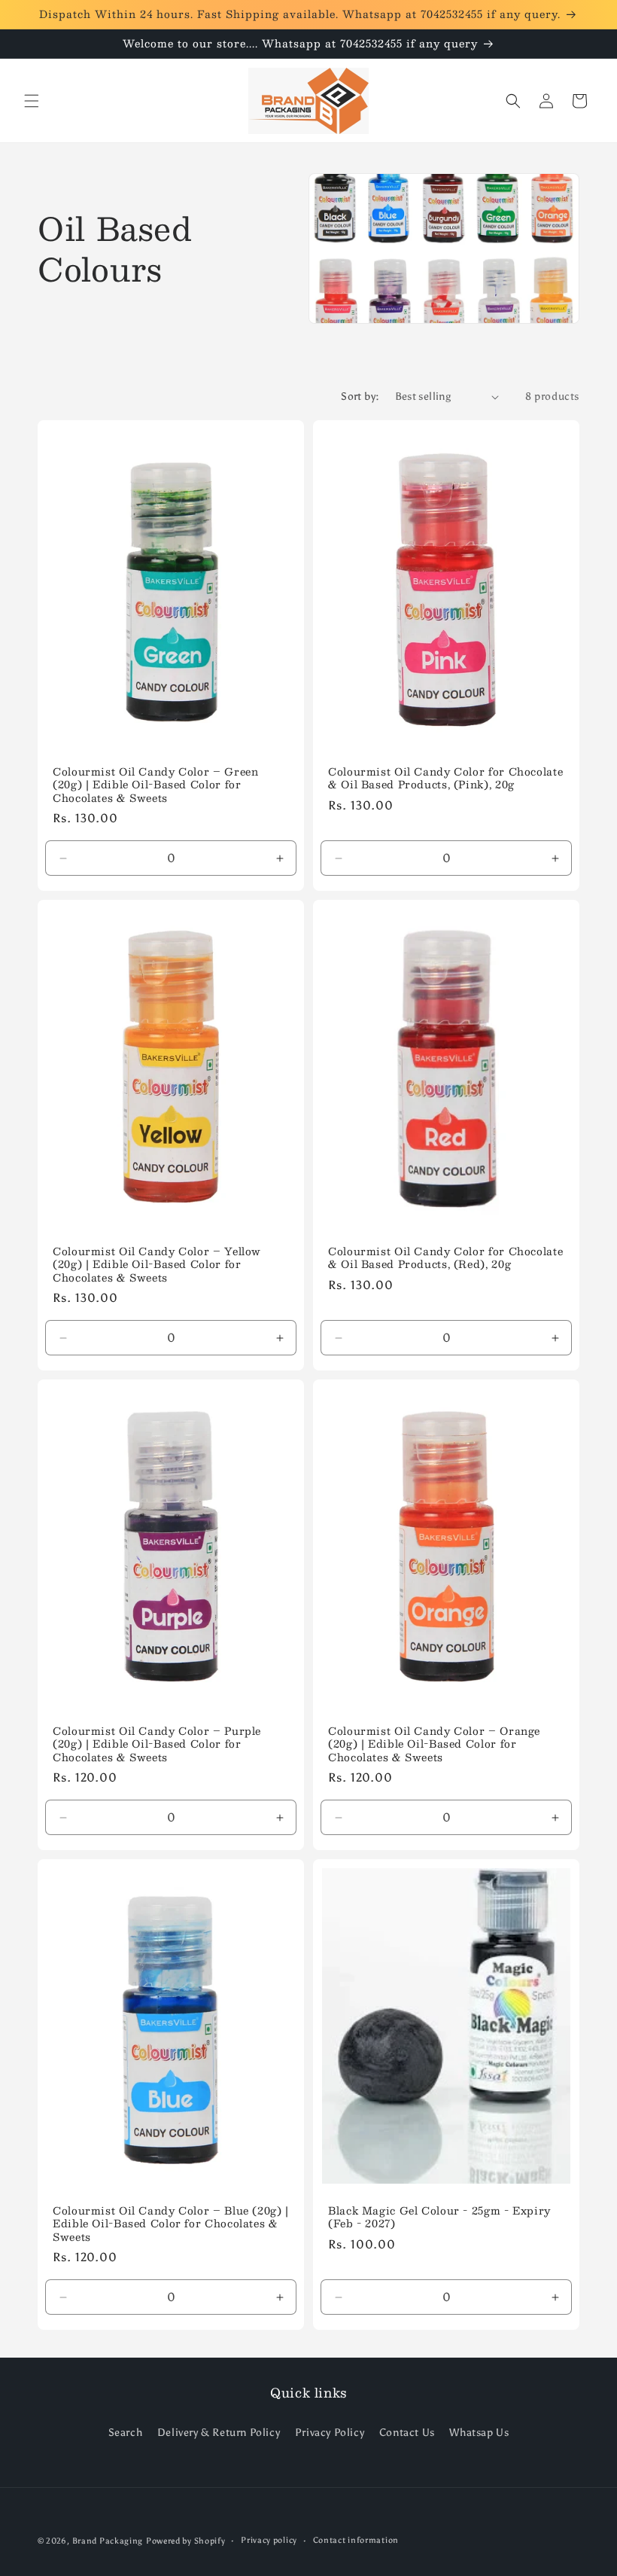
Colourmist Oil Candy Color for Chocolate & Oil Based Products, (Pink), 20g (445, 778)
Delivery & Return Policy (219, 2433)
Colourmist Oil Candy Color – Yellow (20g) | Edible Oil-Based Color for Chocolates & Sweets (157, 1265)
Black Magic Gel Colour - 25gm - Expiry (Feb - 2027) (439, 2217)
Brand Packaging (108, 2541)
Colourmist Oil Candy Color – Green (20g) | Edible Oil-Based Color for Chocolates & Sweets (155, 785)
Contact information (356, 2540)
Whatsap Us (479, 2433)
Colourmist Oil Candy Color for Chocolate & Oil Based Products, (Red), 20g (445, 1258)
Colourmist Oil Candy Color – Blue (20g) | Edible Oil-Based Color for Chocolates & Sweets (171, 2224)
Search (126, 2433)
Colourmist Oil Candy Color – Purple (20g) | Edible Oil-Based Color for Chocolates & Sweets (157, 1744)
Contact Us (407, 2433)
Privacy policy (269, 2540)
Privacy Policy (330, 2433)
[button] (32, 101)
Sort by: (360, 396)
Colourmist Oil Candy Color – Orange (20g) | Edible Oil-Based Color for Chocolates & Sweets (434, 1744)
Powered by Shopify (186, 2541)
